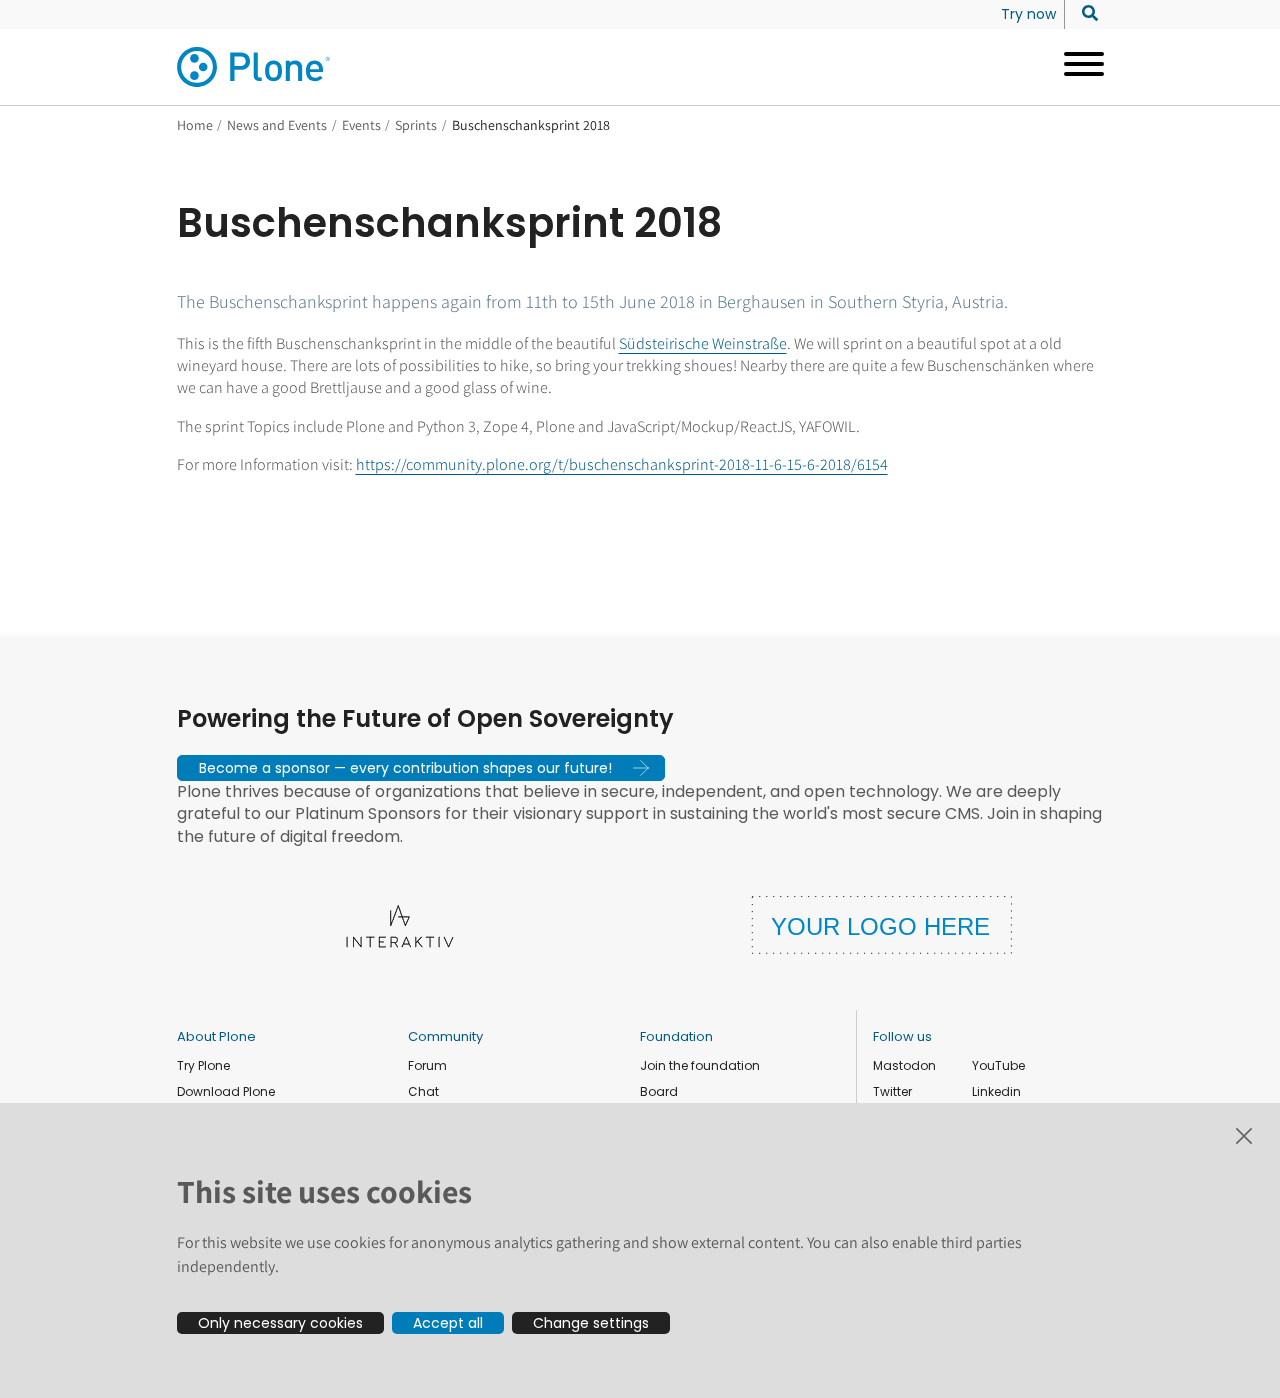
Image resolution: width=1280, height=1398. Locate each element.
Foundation (676, 1036)
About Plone (216, 1036)
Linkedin (996, 1091)
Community (445, 1036)
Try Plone (203, 1065)
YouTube (998, 1065)
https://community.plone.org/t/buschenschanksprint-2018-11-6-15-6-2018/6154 (622, 464)
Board (659, 1091)
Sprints (416, 125)
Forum (427, 1065)
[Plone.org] (255, 67)
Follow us (902, 1036)
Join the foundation (700, 1065)
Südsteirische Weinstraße (703, 343)
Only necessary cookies (280, 1323)
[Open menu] (1076, 67)
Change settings (591, 1323)
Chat (423, 1091)
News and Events (277, 125)
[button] (421, 768)
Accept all (448, 1323)
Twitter (892, 1091)
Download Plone (226, 1091)
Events (361, 125)
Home (195, 125)
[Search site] (1084, 14)
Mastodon (904, 1065)
